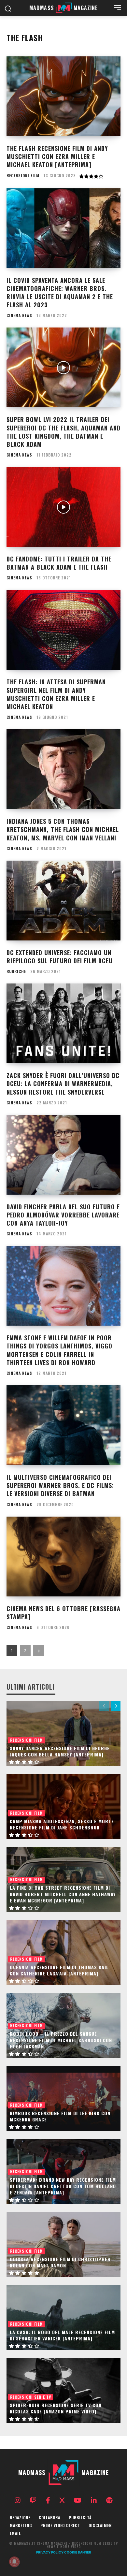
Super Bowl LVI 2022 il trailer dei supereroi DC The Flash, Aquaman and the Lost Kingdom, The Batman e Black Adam (63, 432)
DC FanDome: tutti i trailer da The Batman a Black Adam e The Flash (59, 563)
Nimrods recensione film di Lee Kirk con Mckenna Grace (60, 2116)
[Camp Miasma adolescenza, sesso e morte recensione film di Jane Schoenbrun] (63, 1807)
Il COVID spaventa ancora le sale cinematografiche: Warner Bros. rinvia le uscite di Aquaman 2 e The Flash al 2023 (60, 293)
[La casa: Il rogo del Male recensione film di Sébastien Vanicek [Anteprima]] (63, 2318)
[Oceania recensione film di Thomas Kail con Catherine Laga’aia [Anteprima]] (63, 1953)
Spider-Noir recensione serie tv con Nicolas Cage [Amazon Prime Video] (56, 2408)
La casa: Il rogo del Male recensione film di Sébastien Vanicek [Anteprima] (62, 2335)
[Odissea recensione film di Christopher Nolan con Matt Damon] (63, 2245)
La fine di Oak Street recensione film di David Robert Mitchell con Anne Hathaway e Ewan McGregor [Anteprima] (63, 1894)
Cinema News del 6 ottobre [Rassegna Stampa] (63, 1613)
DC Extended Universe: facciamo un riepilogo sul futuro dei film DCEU (60, 957)
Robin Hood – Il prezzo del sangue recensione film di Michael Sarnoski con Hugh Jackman (61, 2040)
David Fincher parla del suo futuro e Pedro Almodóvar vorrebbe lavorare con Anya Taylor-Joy (63, 1215)
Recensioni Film (23, 176)
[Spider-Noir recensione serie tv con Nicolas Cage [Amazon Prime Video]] (63, 2391)
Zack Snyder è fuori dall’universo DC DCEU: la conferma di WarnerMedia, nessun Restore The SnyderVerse (63, 1084)
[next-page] (39, 1651)
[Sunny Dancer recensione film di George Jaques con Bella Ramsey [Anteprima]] (63, 1734)
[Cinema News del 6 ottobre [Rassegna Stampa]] (63, 1557)
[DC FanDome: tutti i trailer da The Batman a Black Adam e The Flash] (63, 507)
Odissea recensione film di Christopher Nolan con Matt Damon (60, 2262)
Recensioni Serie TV (31, 2397)
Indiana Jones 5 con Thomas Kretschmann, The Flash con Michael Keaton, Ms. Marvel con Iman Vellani (63, 829)
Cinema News (19, 315)
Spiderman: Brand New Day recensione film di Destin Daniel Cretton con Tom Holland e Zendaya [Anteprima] (63, 2186)
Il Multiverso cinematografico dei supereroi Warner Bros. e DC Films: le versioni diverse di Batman (60, 1485)
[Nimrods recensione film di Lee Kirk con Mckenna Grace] (63, 2099)
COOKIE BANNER (78, 2552)
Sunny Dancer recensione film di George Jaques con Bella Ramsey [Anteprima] (60, 1751)
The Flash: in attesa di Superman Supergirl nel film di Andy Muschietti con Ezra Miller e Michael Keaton (56, 694)
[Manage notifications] (14, 2562)
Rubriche (16, 971)
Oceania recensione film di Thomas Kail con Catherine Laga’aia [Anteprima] (59, 1970)
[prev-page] (104, 1706)
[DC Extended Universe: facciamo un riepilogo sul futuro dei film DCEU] (63, 901)
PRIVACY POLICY (50, 2552)
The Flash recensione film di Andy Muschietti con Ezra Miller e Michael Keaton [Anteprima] (57, 156)
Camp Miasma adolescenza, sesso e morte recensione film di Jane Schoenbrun (62, 1824)
